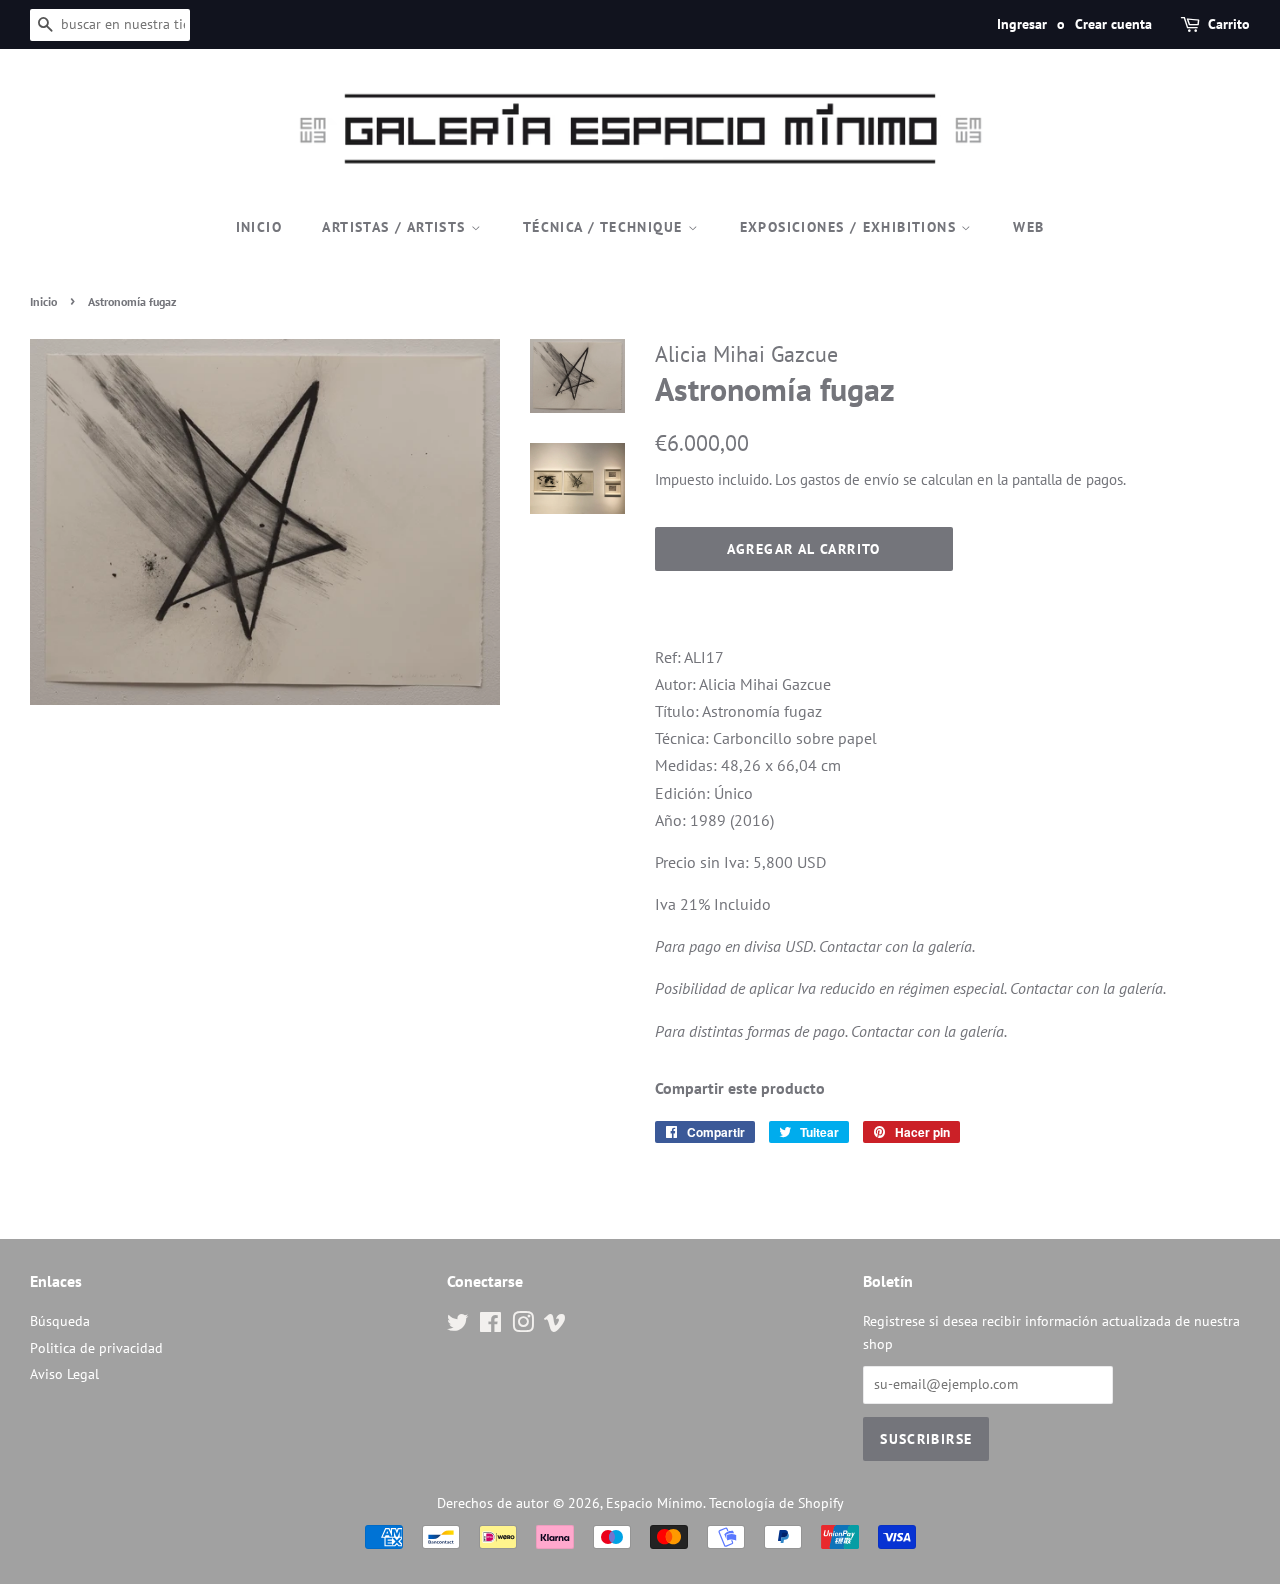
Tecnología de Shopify (776, 1503)
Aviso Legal (64, 1374)
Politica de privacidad (96, 1348)
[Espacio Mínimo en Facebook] (490, 1326)
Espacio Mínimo (654, 1503)
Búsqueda (60, 1321)
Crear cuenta (1113, 24)
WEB (1028, 227)
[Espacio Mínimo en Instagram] (523, 1326)
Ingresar (1022, 24)
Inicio (259, 227)
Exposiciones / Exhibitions (851, 227)
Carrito (1229, 24)
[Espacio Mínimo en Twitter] (458, 1326)
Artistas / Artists (396, 227)
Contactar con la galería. (897, 946)
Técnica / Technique (605, 227)
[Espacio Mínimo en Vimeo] (555, 1326)
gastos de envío (849, 479)
